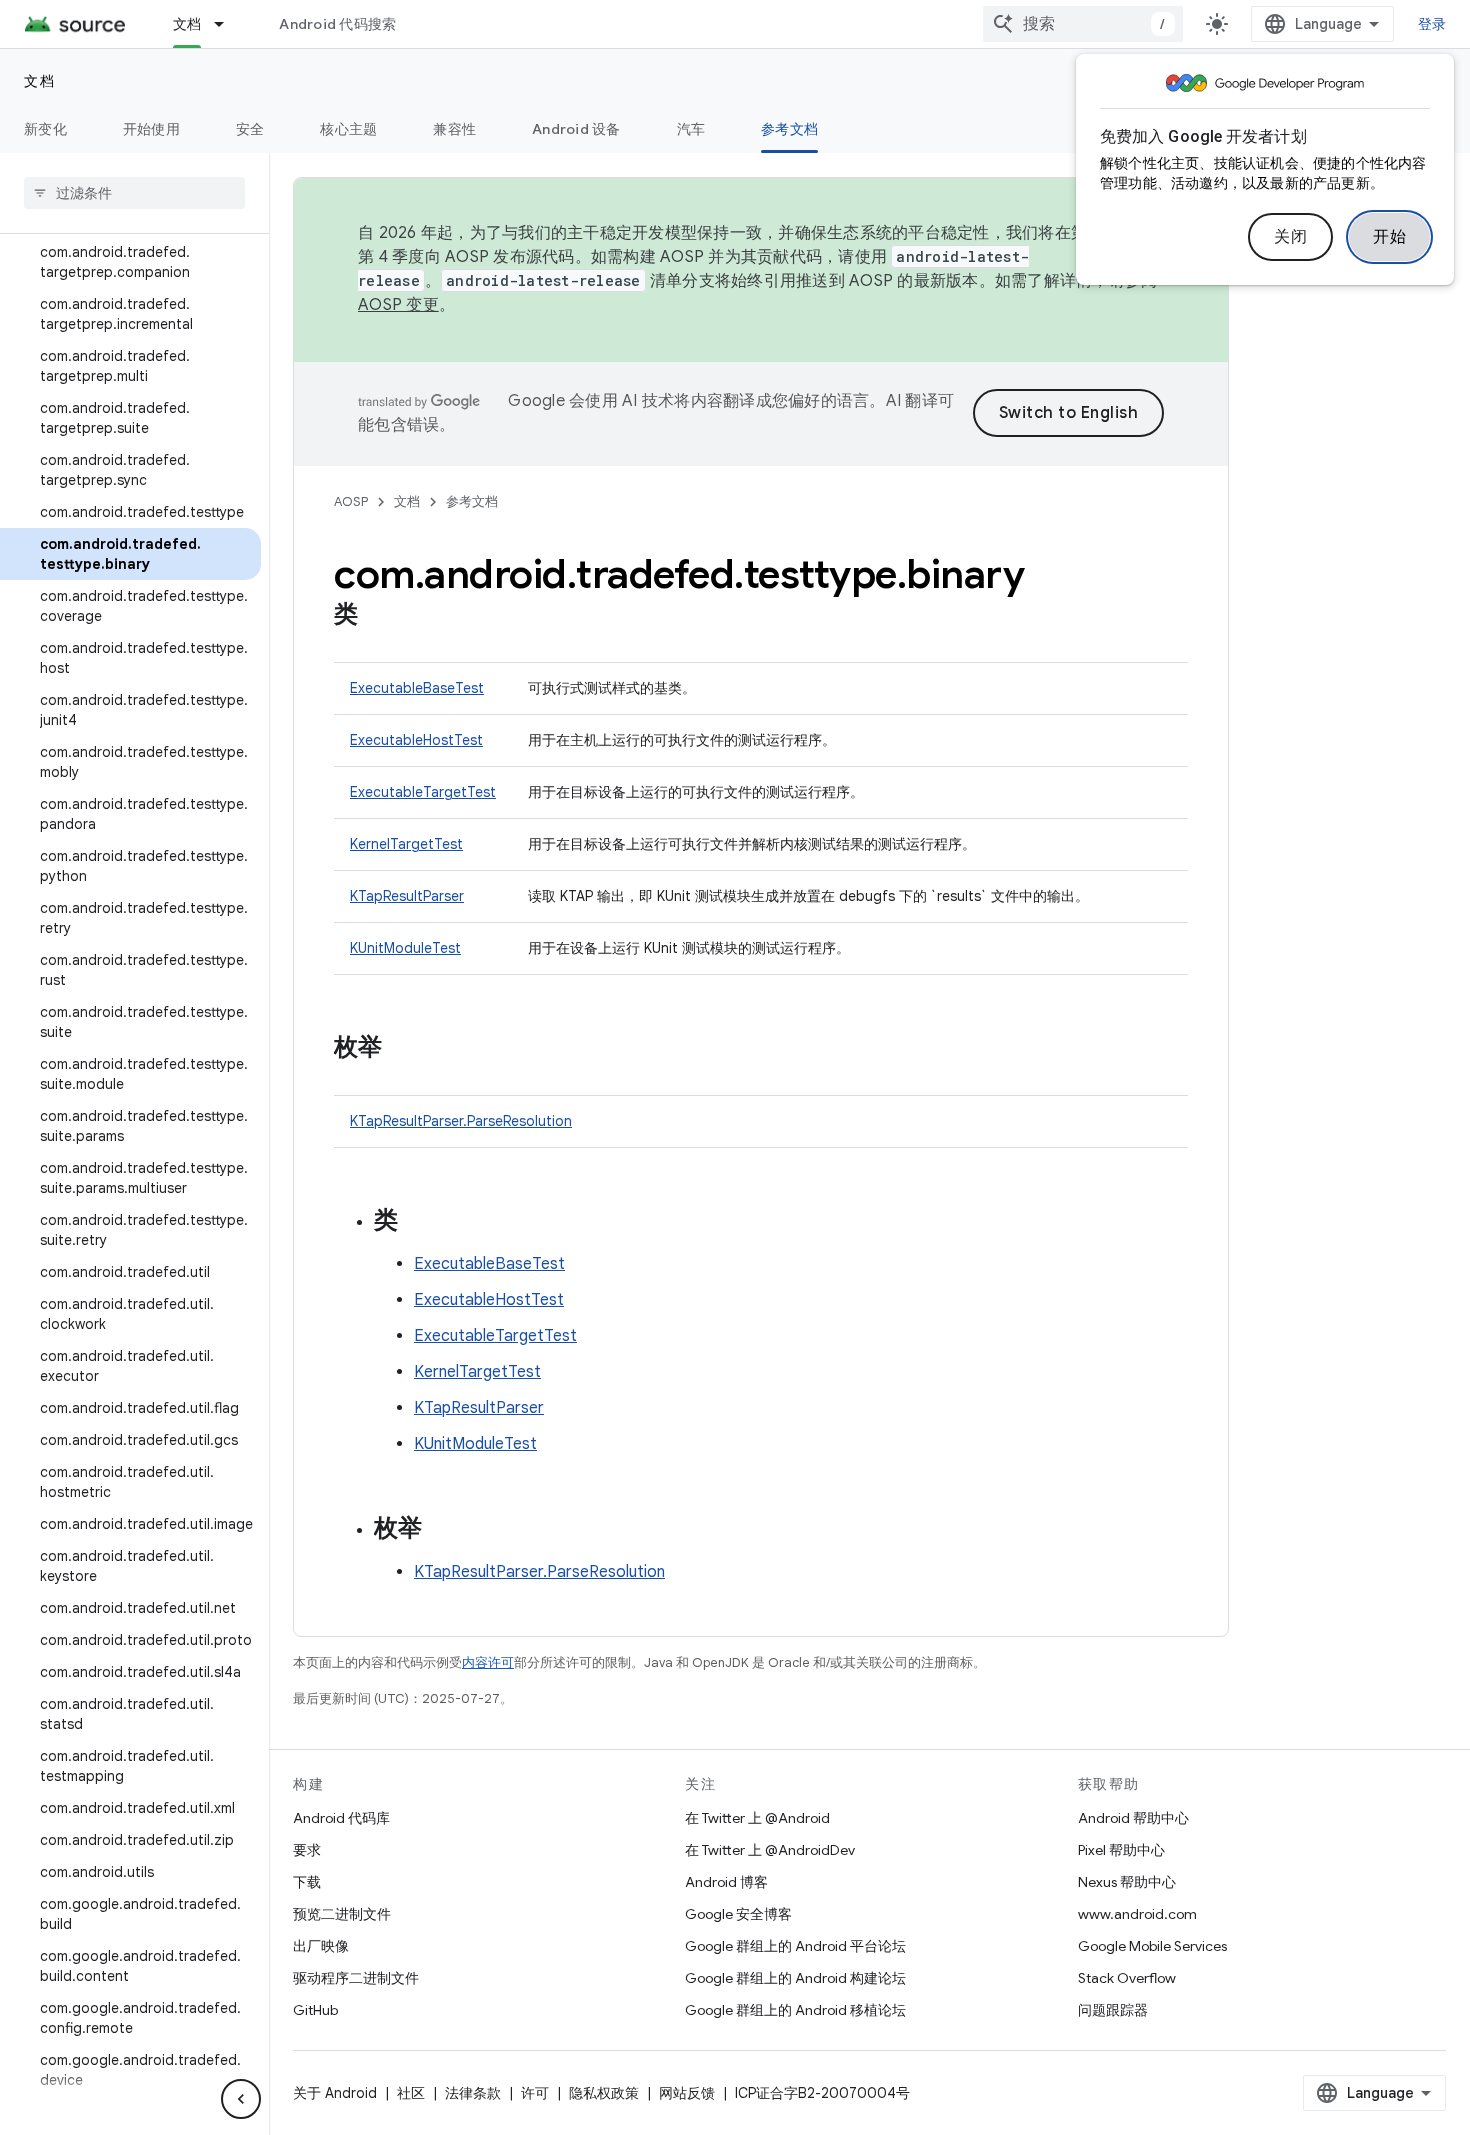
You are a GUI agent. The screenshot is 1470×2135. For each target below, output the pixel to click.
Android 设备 (576, 129)
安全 (250, 129)
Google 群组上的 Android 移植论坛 (795, 2010)
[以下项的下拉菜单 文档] (228, 24)
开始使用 (151, 129)
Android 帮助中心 (1133, 1818)
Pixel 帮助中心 (1121, 1850)
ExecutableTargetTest (423, 792)
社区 (411, 2093)
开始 (1389, 237)
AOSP (351, 501)
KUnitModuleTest (405, 948)
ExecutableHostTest (416, 740)
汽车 (691, 129)
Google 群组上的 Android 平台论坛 (795, 1946)
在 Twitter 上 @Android (757, 1818)
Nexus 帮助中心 (1127, 1882)
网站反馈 (687, 2093)
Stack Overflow (1127, 1978)
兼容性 (454, 129)
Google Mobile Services (1152, 1946)
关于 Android (335, 2093)
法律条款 (473, 2093)
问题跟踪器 (1113, 2010)
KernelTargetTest (406, 844)
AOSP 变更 (398, 305)
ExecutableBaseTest (417, 688)
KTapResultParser (407, 896)
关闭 (1290, 237)
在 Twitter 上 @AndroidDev (770, 1850)
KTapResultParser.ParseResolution (461, 1121)
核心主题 (348, 129)
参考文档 (789, 129)
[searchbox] (134, 193)
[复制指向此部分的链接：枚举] (402, 1049)
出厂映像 (321, 1946)
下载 (307, 1882)
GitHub (315, 2010)
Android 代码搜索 (337, 24)
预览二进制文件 (342, 1914)
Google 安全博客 (738, 1914)
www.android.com (1137, 1914)
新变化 (45, 129)
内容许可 (488, 1662)
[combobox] (1083, 24)
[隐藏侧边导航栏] (241, 2099)
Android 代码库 (341, 1818)
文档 (187, 24)
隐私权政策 (604, 2093)
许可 (535, 2093)
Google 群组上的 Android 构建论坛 (795, 1978)
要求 (307, 1850)
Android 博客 (726, 1882)
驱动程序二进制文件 (356, 1978)
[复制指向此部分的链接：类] (378, 616)
